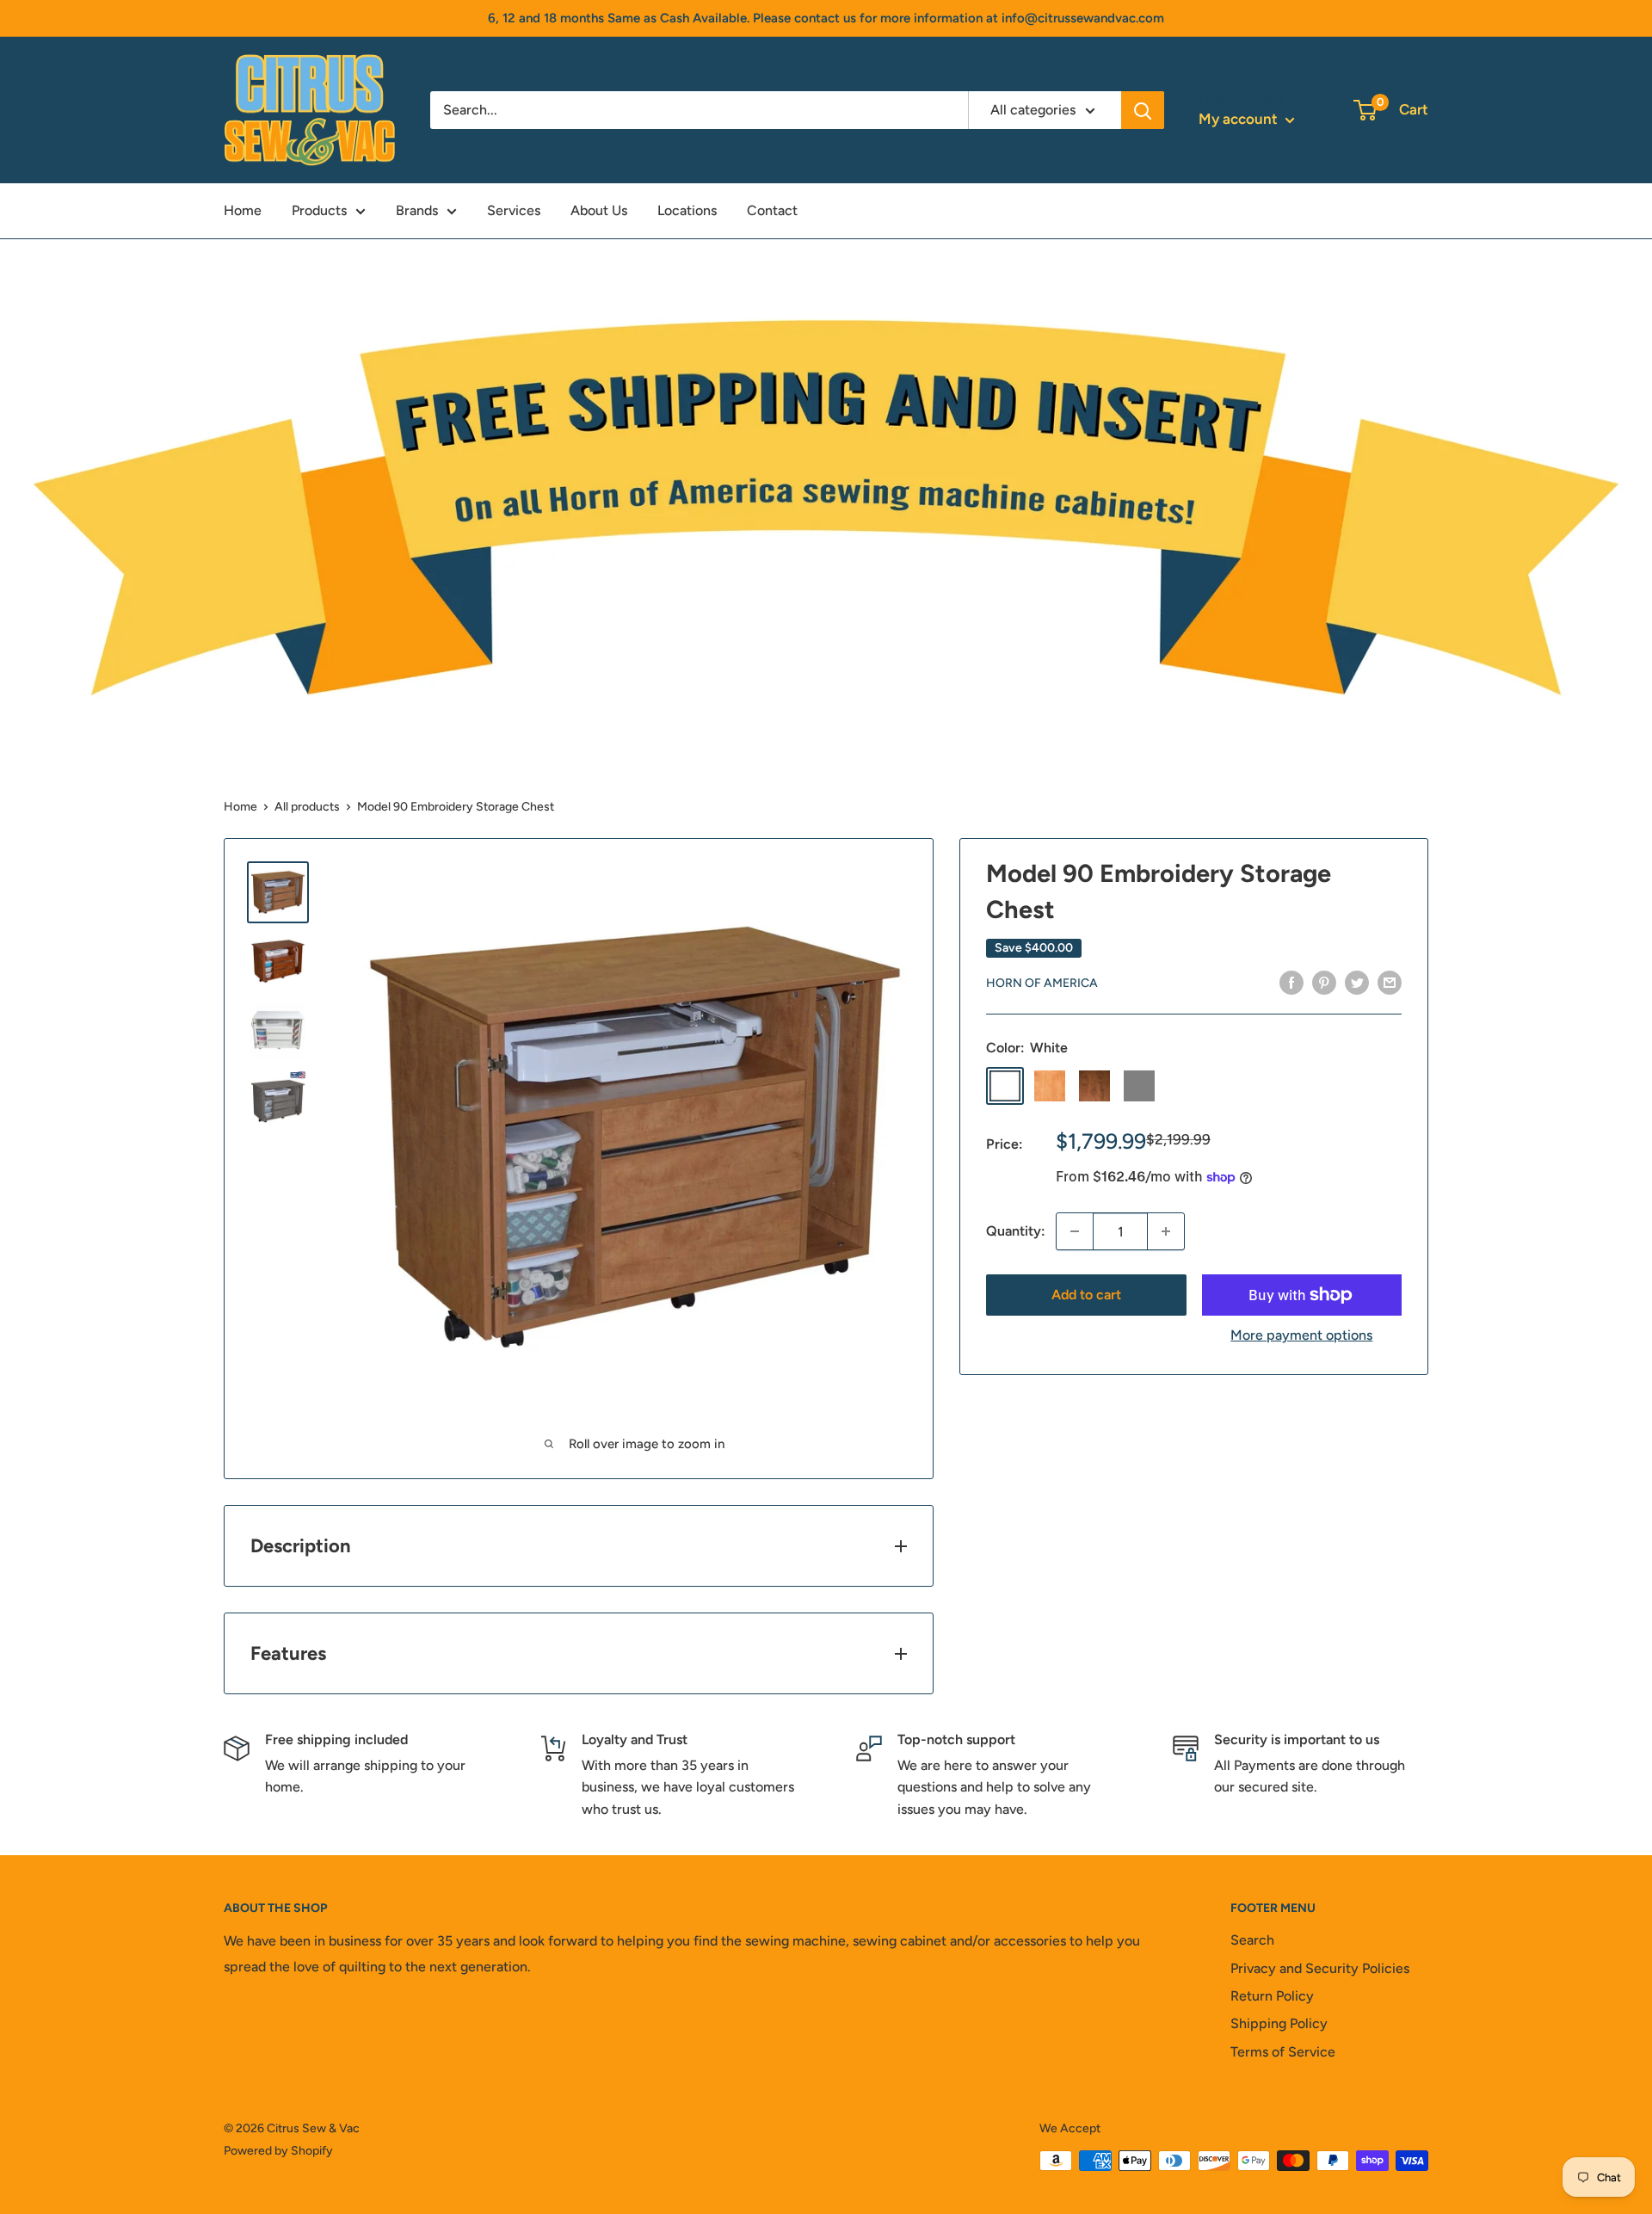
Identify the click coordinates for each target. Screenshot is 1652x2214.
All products (307, 807)
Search (1252, 1940)
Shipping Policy (1279, 2023)
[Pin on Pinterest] (1324, 982)
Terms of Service (1283, 2052)
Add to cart (1086, 1295)
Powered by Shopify (278, 2151)
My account (1240, 119)
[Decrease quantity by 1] (1075, 1231)
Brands (417, 210)
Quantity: (1016, 1231)
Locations (687, 210)
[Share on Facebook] (1291, 982)
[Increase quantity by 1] (1166, 1231)
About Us (599, 210)
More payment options (1301, 1335)
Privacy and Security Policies (1320, 1968)
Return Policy (1272, 1996)
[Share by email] (1390, 982)
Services (514, 210)
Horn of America (1042, 983)
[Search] (1143, 110)
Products (319, 210)
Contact (772, 210)
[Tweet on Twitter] (1357, 982)
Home (243, 210)
